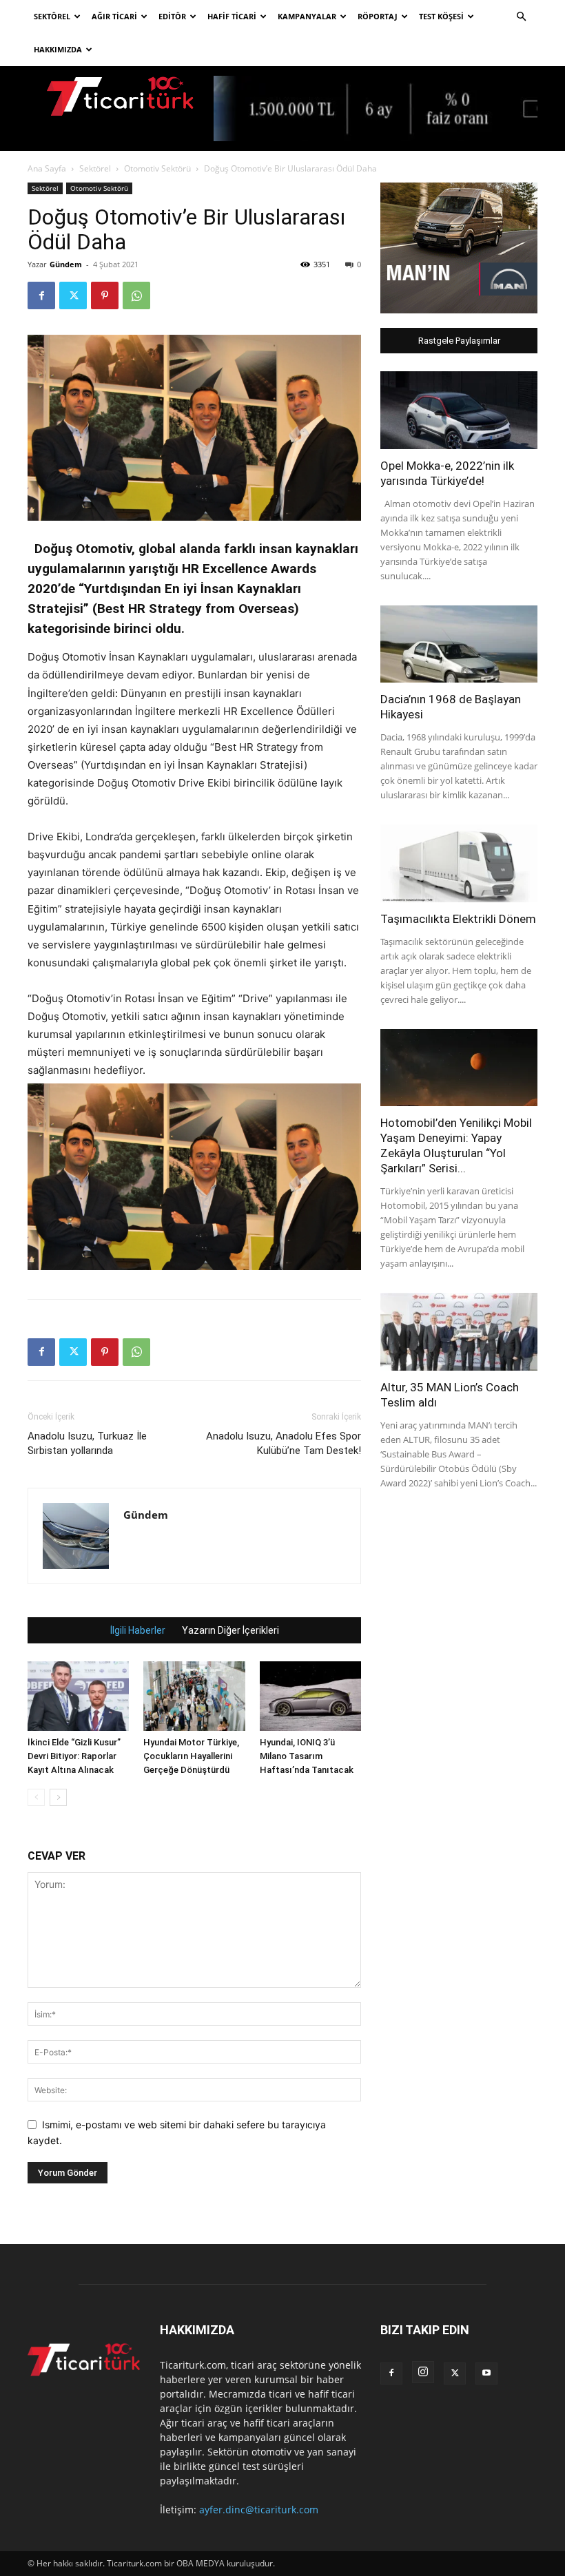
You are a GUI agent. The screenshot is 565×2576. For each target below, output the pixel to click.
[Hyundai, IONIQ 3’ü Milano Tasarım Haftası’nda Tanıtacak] (310, 1696)
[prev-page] (36, 1797)
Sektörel (52, 16)
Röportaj (378, 16)
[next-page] (58, 1797)
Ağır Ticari (114, 16)
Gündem (66, 264)
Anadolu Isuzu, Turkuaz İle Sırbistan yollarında (87, 1443)
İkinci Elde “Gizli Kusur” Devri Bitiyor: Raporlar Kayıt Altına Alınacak (74, 1756)
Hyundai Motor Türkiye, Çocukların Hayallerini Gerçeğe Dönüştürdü (191, 1756)
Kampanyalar (307, 16)
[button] (521, 17)
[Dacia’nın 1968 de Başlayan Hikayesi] (459, 644)
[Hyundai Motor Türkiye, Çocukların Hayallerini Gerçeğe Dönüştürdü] (194, 1696)
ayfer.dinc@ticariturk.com (259, 2510)
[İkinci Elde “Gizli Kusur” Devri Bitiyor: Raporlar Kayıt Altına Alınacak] (78, 1696)
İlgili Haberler (138, 1630)
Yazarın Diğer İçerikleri (230, 1630)
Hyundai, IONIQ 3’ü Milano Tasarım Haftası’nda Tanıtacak (307, 1756)
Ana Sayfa (47, 168)
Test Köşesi (441, 16)
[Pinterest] (105, 295)
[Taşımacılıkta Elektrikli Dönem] (459, 863)
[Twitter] (73, 295)
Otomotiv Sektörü (157, 168)
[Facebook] (41, 295)
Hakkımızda (58, 49)
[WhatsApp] (136, 295)
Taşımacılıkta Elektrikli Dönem (458, 919)
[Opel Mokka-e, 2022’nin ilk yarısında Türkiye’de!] (459, 410)
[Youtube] (486, 2374)
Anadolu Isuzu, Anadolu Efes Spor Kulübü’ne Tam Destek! (284, 1443)
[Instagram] (423, 2372)
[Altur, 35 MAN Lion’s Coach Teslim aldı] (459, 1332)
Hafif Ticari (232, 16)
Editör (172, 16)
